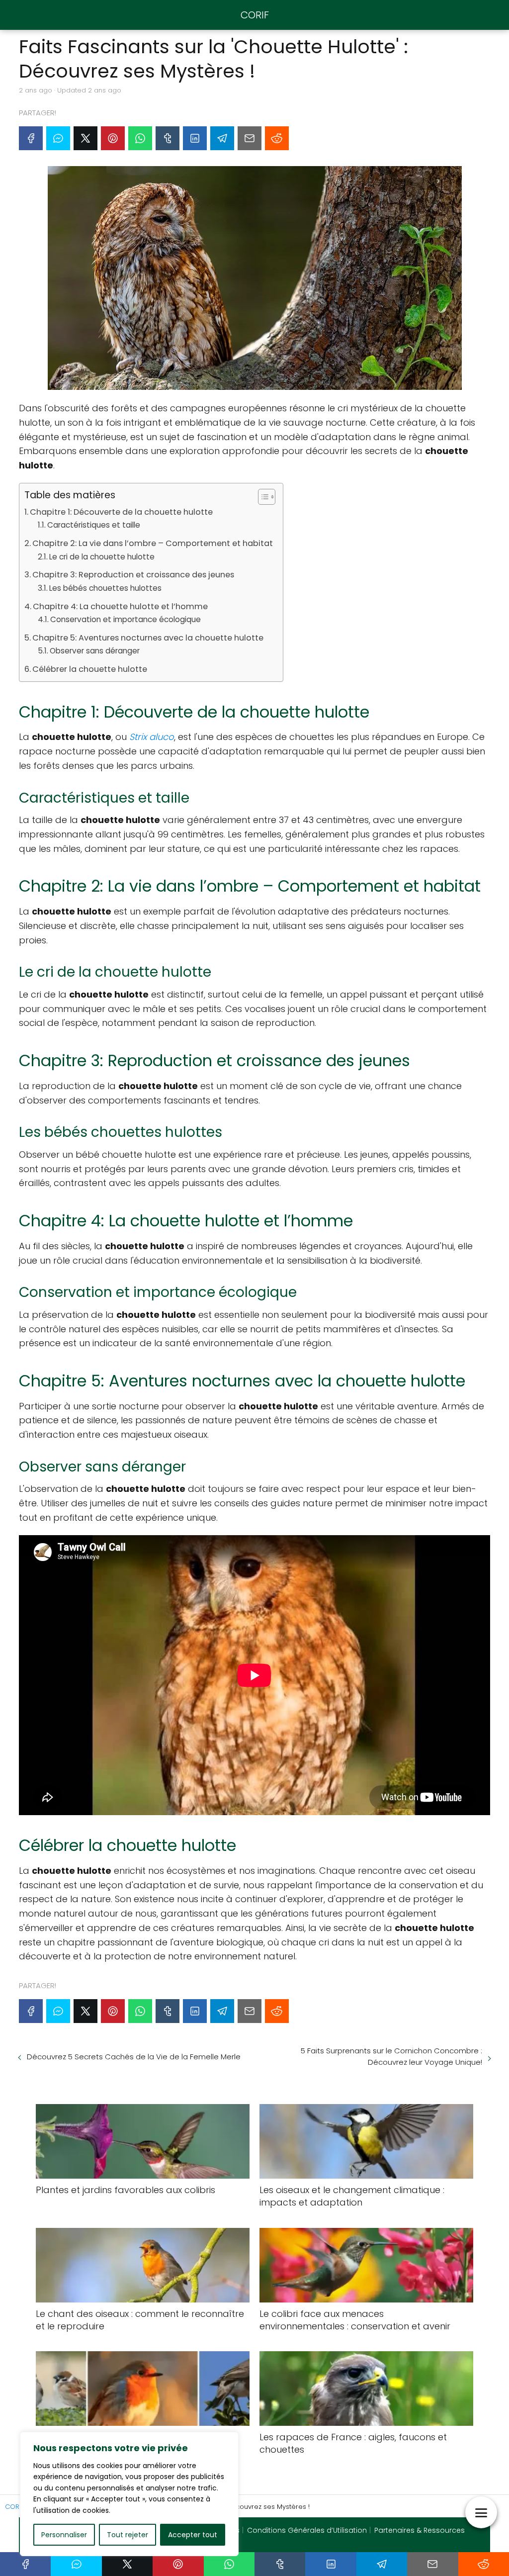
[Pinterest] (113, 138)
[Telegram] (222, 138)
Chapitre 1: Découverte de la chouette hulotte (121, 512)
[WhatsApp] (140, 138)
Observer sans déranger (95, 651)
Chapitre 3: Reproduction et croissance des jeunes (133, 575)
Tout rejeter (127, 2535)
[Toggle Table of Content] (262, 497)
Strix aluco (152, 737)
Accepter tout (193, 2535)
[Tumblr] (168, 138)
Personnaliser (64, 2535)
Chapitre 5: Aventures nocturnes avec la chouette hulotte (148, 638)
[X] (85, 138)
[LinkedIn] (195, 138)
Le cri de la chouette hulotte (102, 557)
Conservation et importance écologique (126, 619)
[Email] (250, 138)
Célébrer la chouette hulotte (90, 669)
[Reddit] (277, 138)
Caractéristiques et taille (94, 525)
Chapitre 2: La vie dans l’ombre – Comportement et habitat (153, 543)
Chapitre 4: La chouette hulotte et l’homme (120, 606)
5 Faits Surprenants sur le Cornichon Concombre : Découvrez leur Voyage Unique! (391, 2056)
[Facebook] (31, 138)
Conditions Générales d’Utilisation (307, 2530)
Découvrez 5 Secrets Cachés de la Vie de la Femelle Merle (134, 2057)
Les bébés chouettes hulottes (105, 588)
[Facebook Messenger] (58, 138)
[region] (129, 2494)
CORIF (255, 15)
